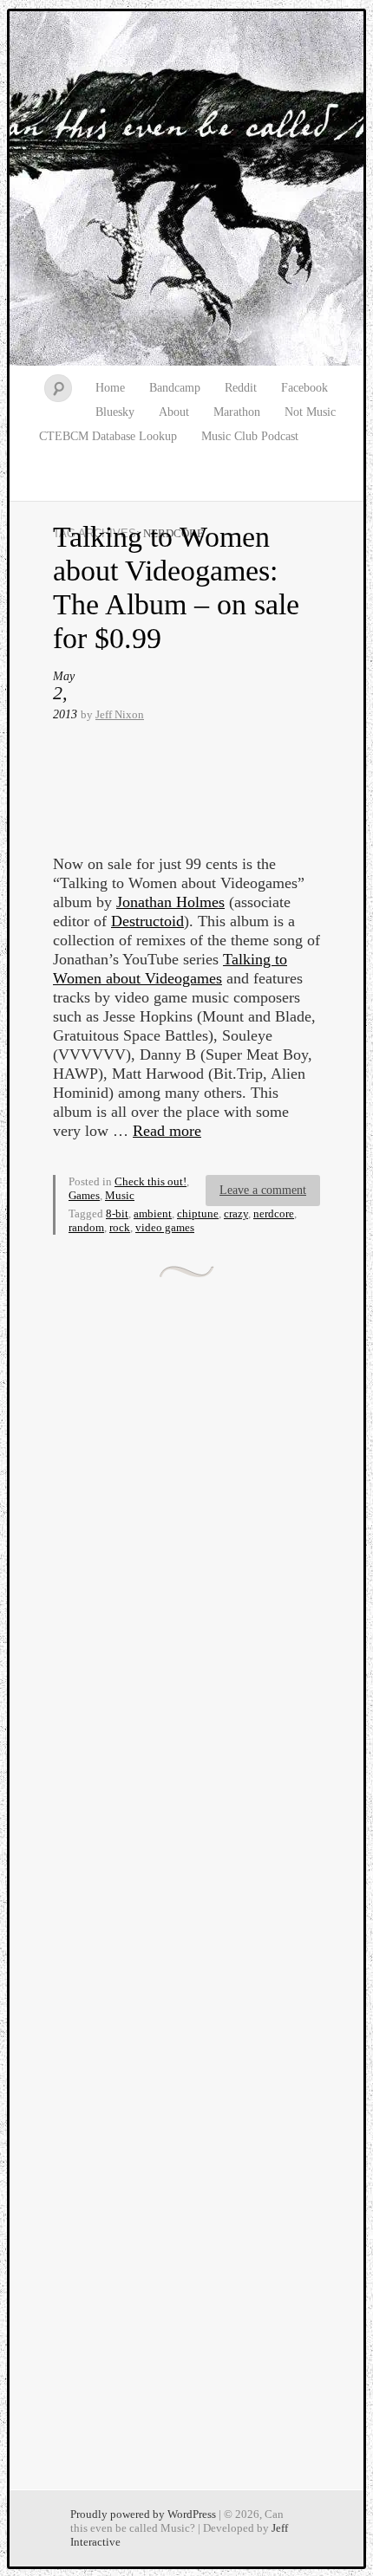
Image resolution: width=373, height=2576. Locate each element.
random (86, 1227)
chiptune (198, 1213)
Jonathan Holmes (170, 902)
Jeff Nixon (120, 714)
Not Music (310, 412)
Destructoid (147, 921)
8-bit (117, 1213)
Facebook (304, 388)
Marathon (237, 412)
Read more (167, 1131)
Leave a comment (263, 1190)
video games (165, 1227)
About (174, 412)
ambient (153, 1213)
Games (84, 1195)
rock (120, 1227)
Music (120, 1195)
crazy (236, 1213)
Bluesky (115, 412)
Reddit (241, 388)
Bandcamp (175, 388)
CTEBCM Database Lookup (108, 436)
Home (110, 388)
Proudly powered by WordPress (143, 2514)
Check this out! (151, 1181)
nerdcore (274, 1213)
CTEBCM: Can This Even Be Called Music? (186, 189)
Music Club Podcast (250, 436)
